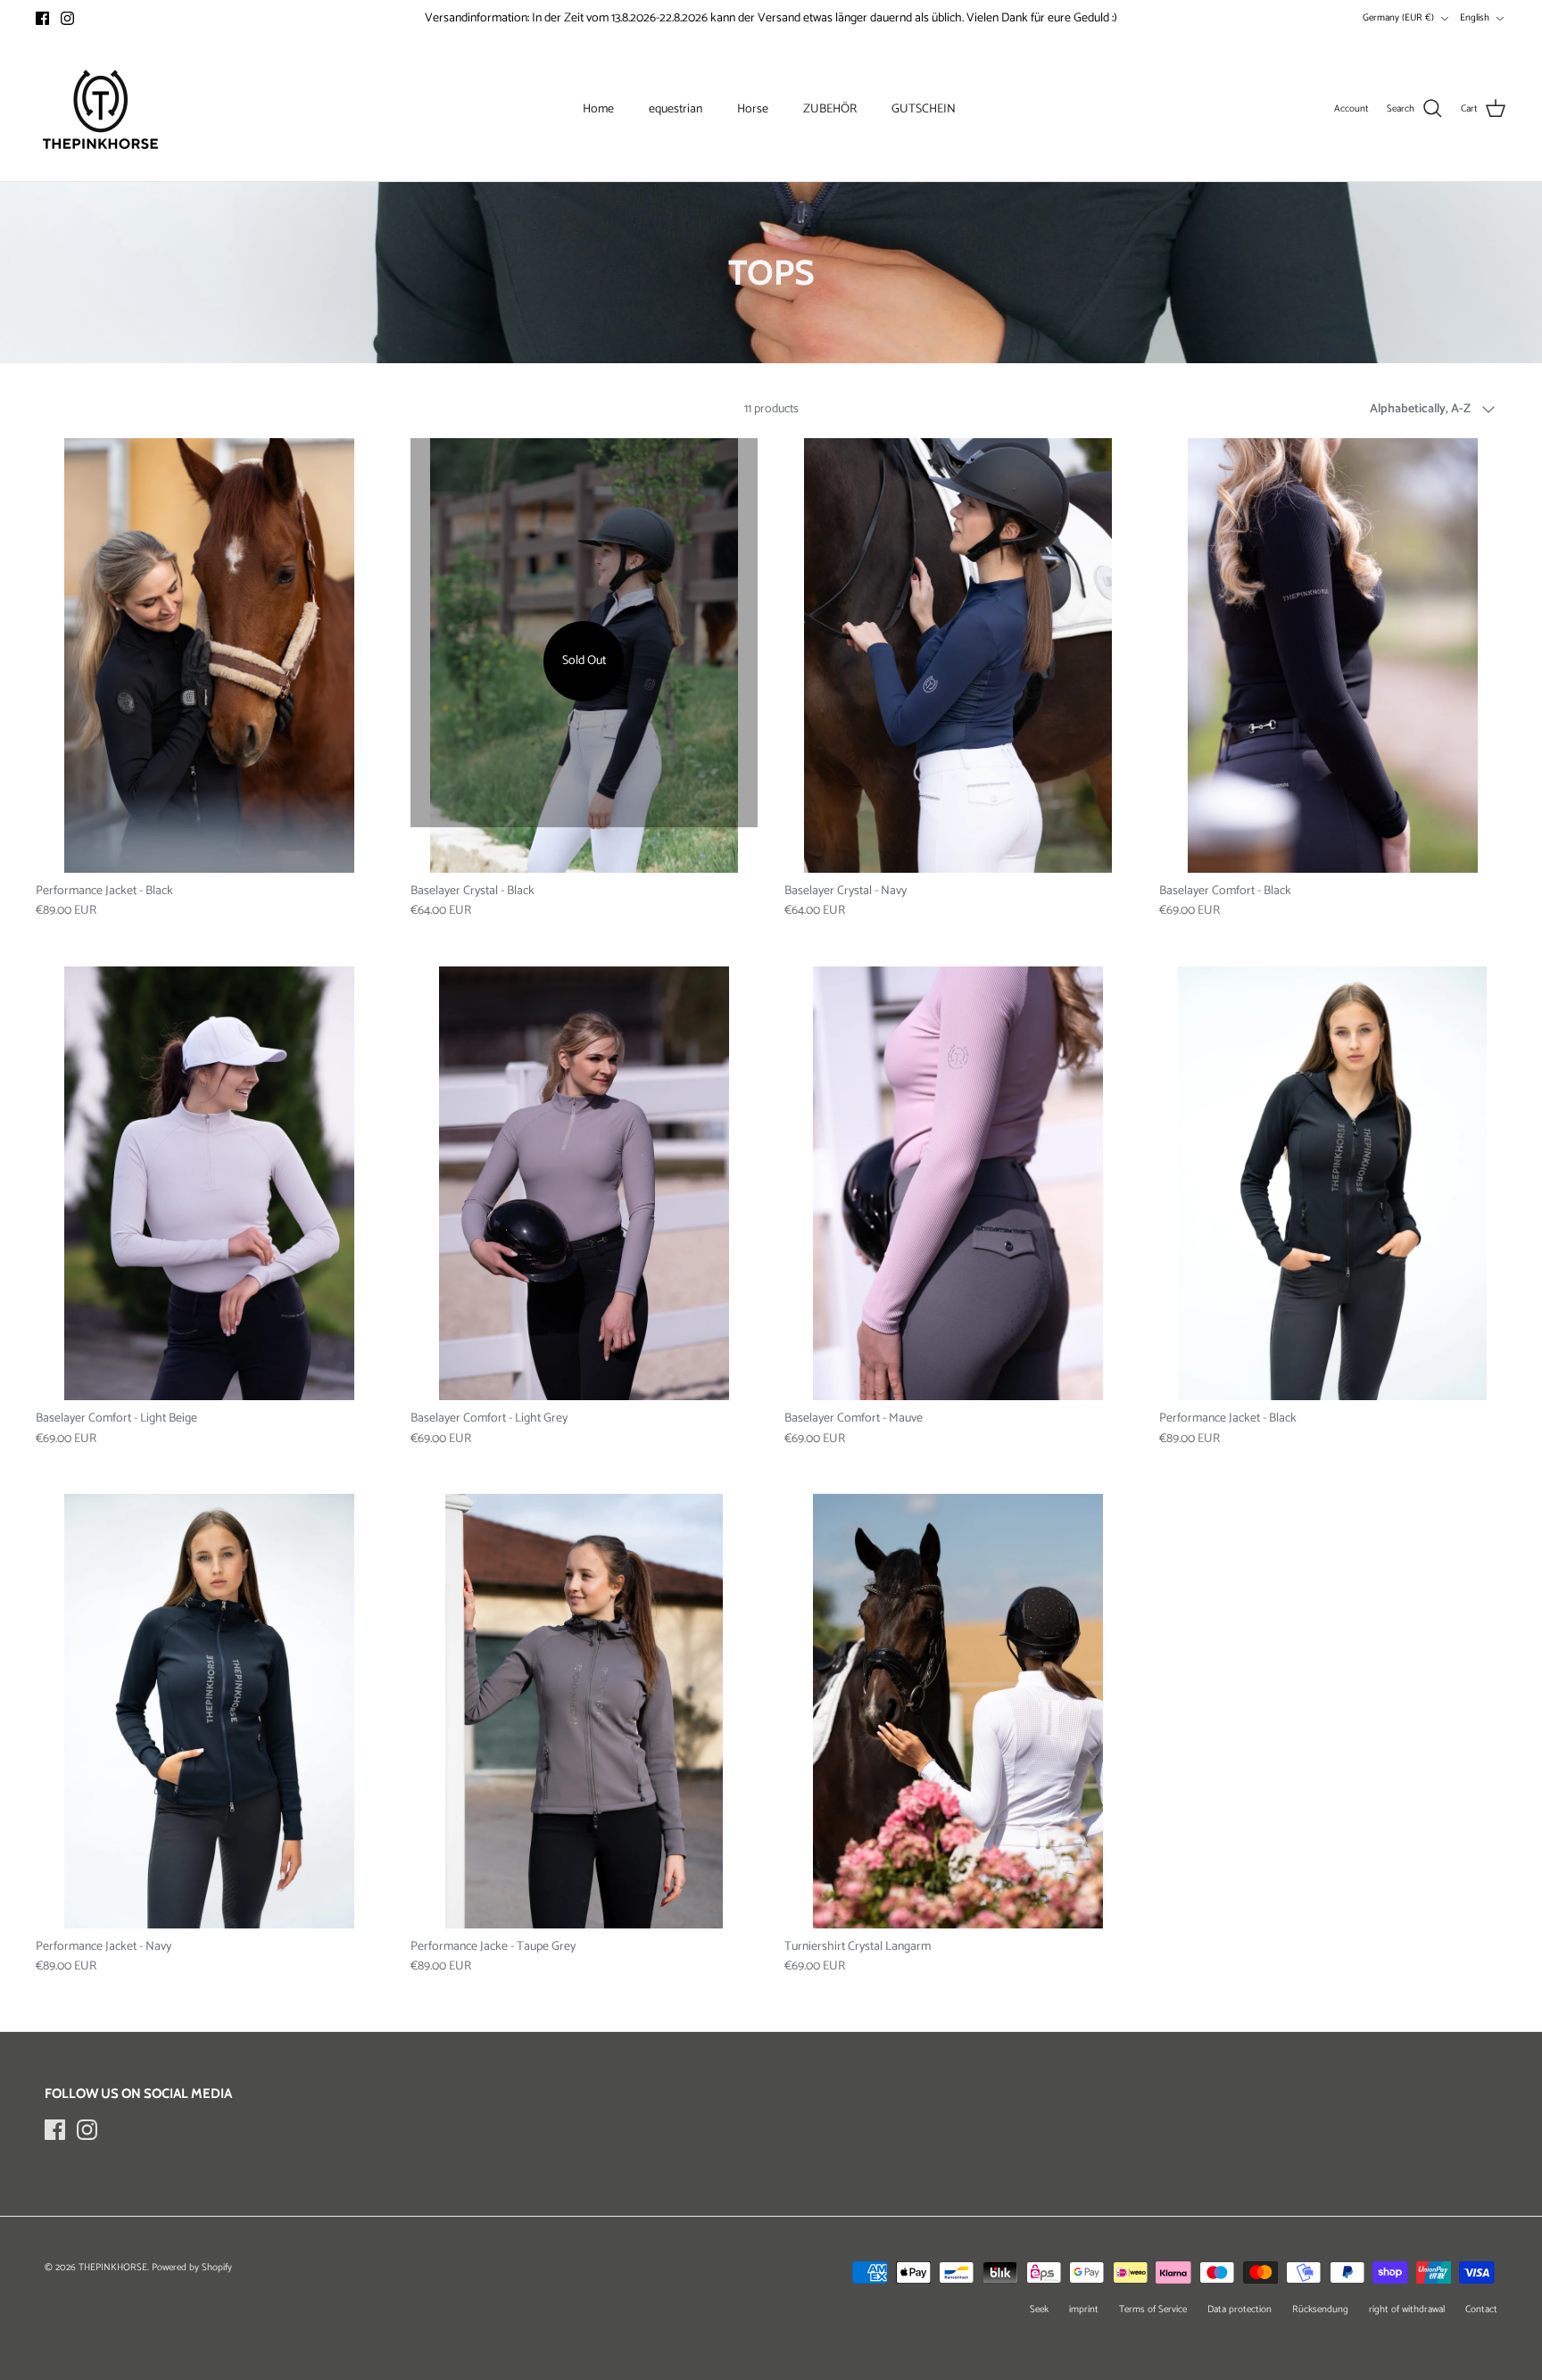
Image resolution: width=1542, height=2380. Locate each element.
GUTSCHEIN (924, 109)
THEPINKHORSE (113, 2268)
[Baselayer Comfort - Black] (1333, 655)
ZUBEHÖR (830, 109)
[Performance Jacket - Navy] (210, 1711)
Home (598, 109)
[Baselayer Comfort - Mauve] (958, 1184)
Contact (1481, 2310)
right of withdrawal (1407, 2310)
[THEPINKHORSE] (100, 109)
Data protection (1239, 2310)
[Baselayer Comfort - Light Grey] (584, 1184)
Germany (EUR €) (1398, 18)
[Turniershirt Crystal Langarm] (958, 1711)
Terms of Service (1153, 2310)
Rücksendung (1320, 2310)
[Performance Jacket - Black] (210, 655)
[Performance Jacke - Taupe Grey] (584, 1711)
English (1475, 18)
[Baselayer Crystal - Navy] (958, 655)
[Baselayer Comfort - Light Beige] (210, 1184)
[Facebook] (42, 18)
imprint (1084, 2310)
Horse (753, 109)
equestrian (676, 109)
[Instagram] (67, 18)
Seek (1039, 2310)
